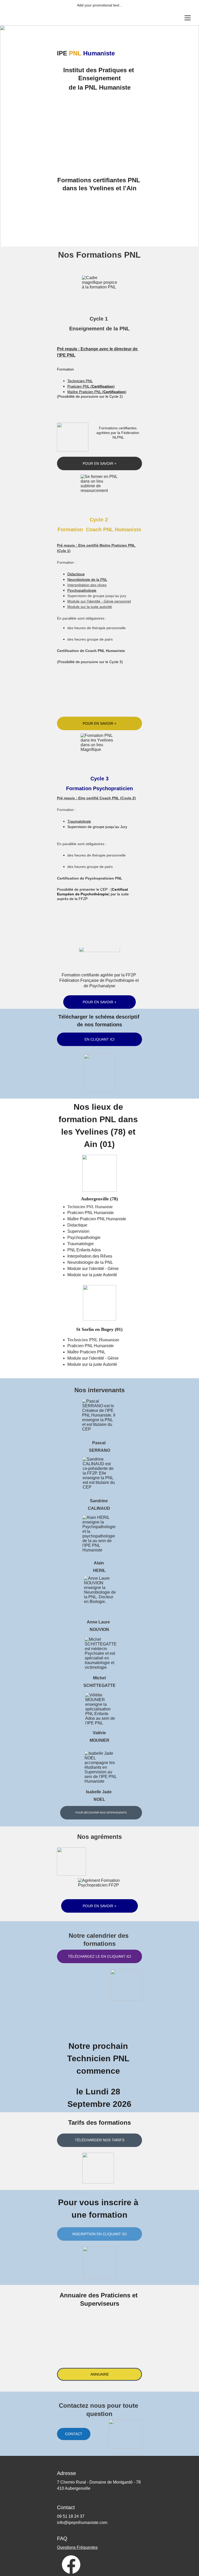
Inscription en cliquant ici (99, 2234)
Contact (74, 2434)
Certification (103, 386)
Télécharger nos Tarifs (100, 2140)
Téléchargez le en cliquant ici (99, 1956)
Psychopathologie (82, 590)
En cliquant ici (99, 1039)
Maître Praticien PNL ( (85, 392)
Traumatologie (79, 821)
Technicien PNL (80, 381)
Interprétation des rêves (87, 585)
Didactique (76, 574)
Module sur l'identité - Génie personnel (99, 601)
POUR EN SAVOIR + (99, 1002)
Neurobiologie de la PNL (87, 579)
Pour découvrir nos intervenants (101, 1813)
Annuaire (100, 2374)
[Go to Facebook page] (71, 2564)
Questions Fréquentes (77, 2547)
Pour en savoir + (99, 463)
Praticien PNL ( (80, 386)
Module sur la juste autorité (90, 607)
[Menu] (188, 18)
